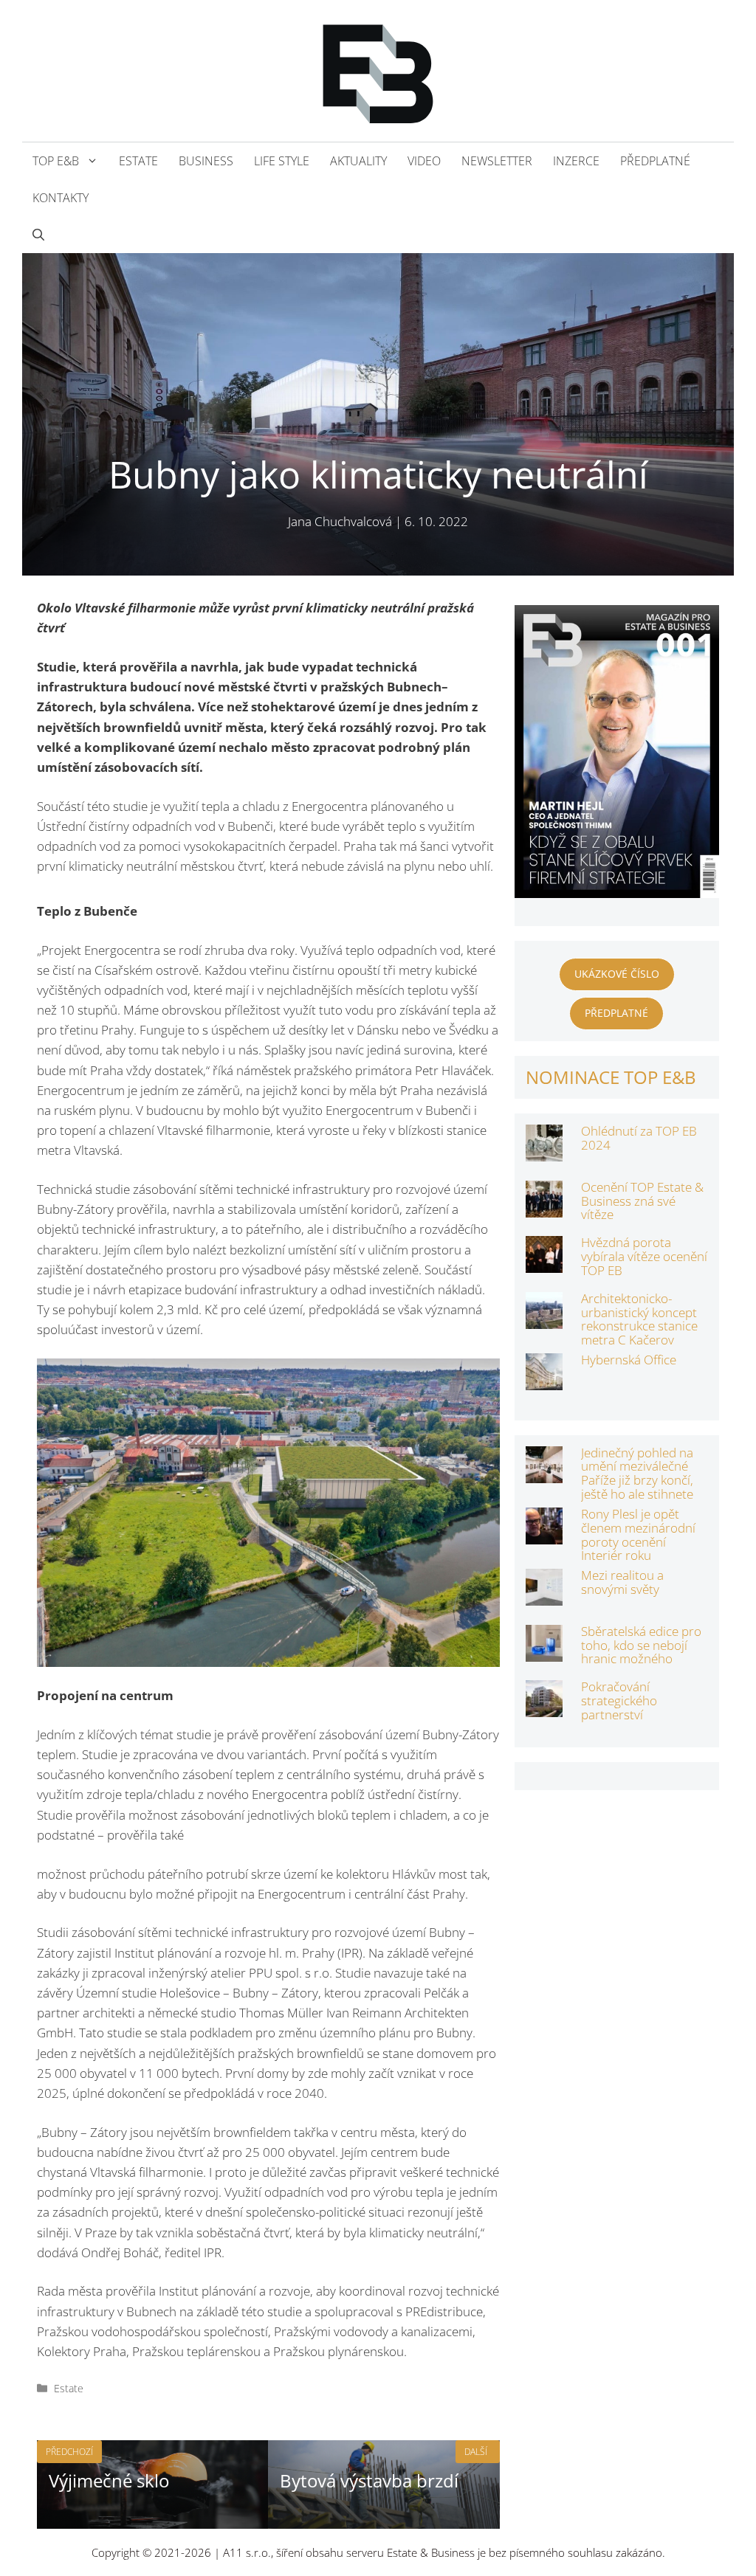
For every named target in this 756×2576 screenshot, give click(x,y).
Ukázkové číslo (617, 974)
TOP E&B (56, 161)
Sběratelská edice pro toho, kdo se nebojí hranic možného (641, 1645)
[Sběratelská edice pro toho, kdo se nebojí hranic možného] (544, 1652)
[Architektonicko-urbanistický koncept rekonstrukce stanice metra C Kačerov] (544, 1319)
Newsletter (497, 161)
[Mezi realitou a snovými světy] (544, 1596)
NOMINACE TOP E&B (611, 1077)
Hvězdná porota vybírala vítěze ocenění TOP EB (644, 1256)
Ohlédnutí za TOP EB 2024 (639, 1138)
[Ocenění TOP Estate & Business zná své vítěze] (544, 1208)
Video (424, 161)
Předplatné (655, 161)
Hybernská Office (629, 1360)
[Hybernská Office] (544, 1380)
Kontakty (61, 198)
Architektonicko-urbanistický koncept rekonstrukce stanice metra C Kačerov (639, 1319)
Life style (282, 161)
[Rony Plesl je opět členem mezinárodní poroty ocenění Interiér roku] (544, 1534)
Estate (138, 161)
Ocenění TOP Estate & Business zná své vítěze (642, 1201)
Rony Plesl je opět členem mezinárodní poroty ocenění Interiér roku (638, 1534)
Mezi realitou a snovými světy (622, 1582)
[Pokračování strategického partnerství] (544, 1707)
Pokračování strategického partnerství (619, 1700)
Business (206, 161)
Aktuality (358, 161)
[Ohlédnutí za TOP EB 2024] (544, 1151)
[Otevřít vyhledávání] (38, 235)
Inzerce (576, 161)
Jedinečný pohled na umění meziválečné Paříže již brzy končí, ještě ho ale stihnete (637, 1473)
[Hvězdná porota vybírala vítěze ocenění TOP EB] (544, 1263)
